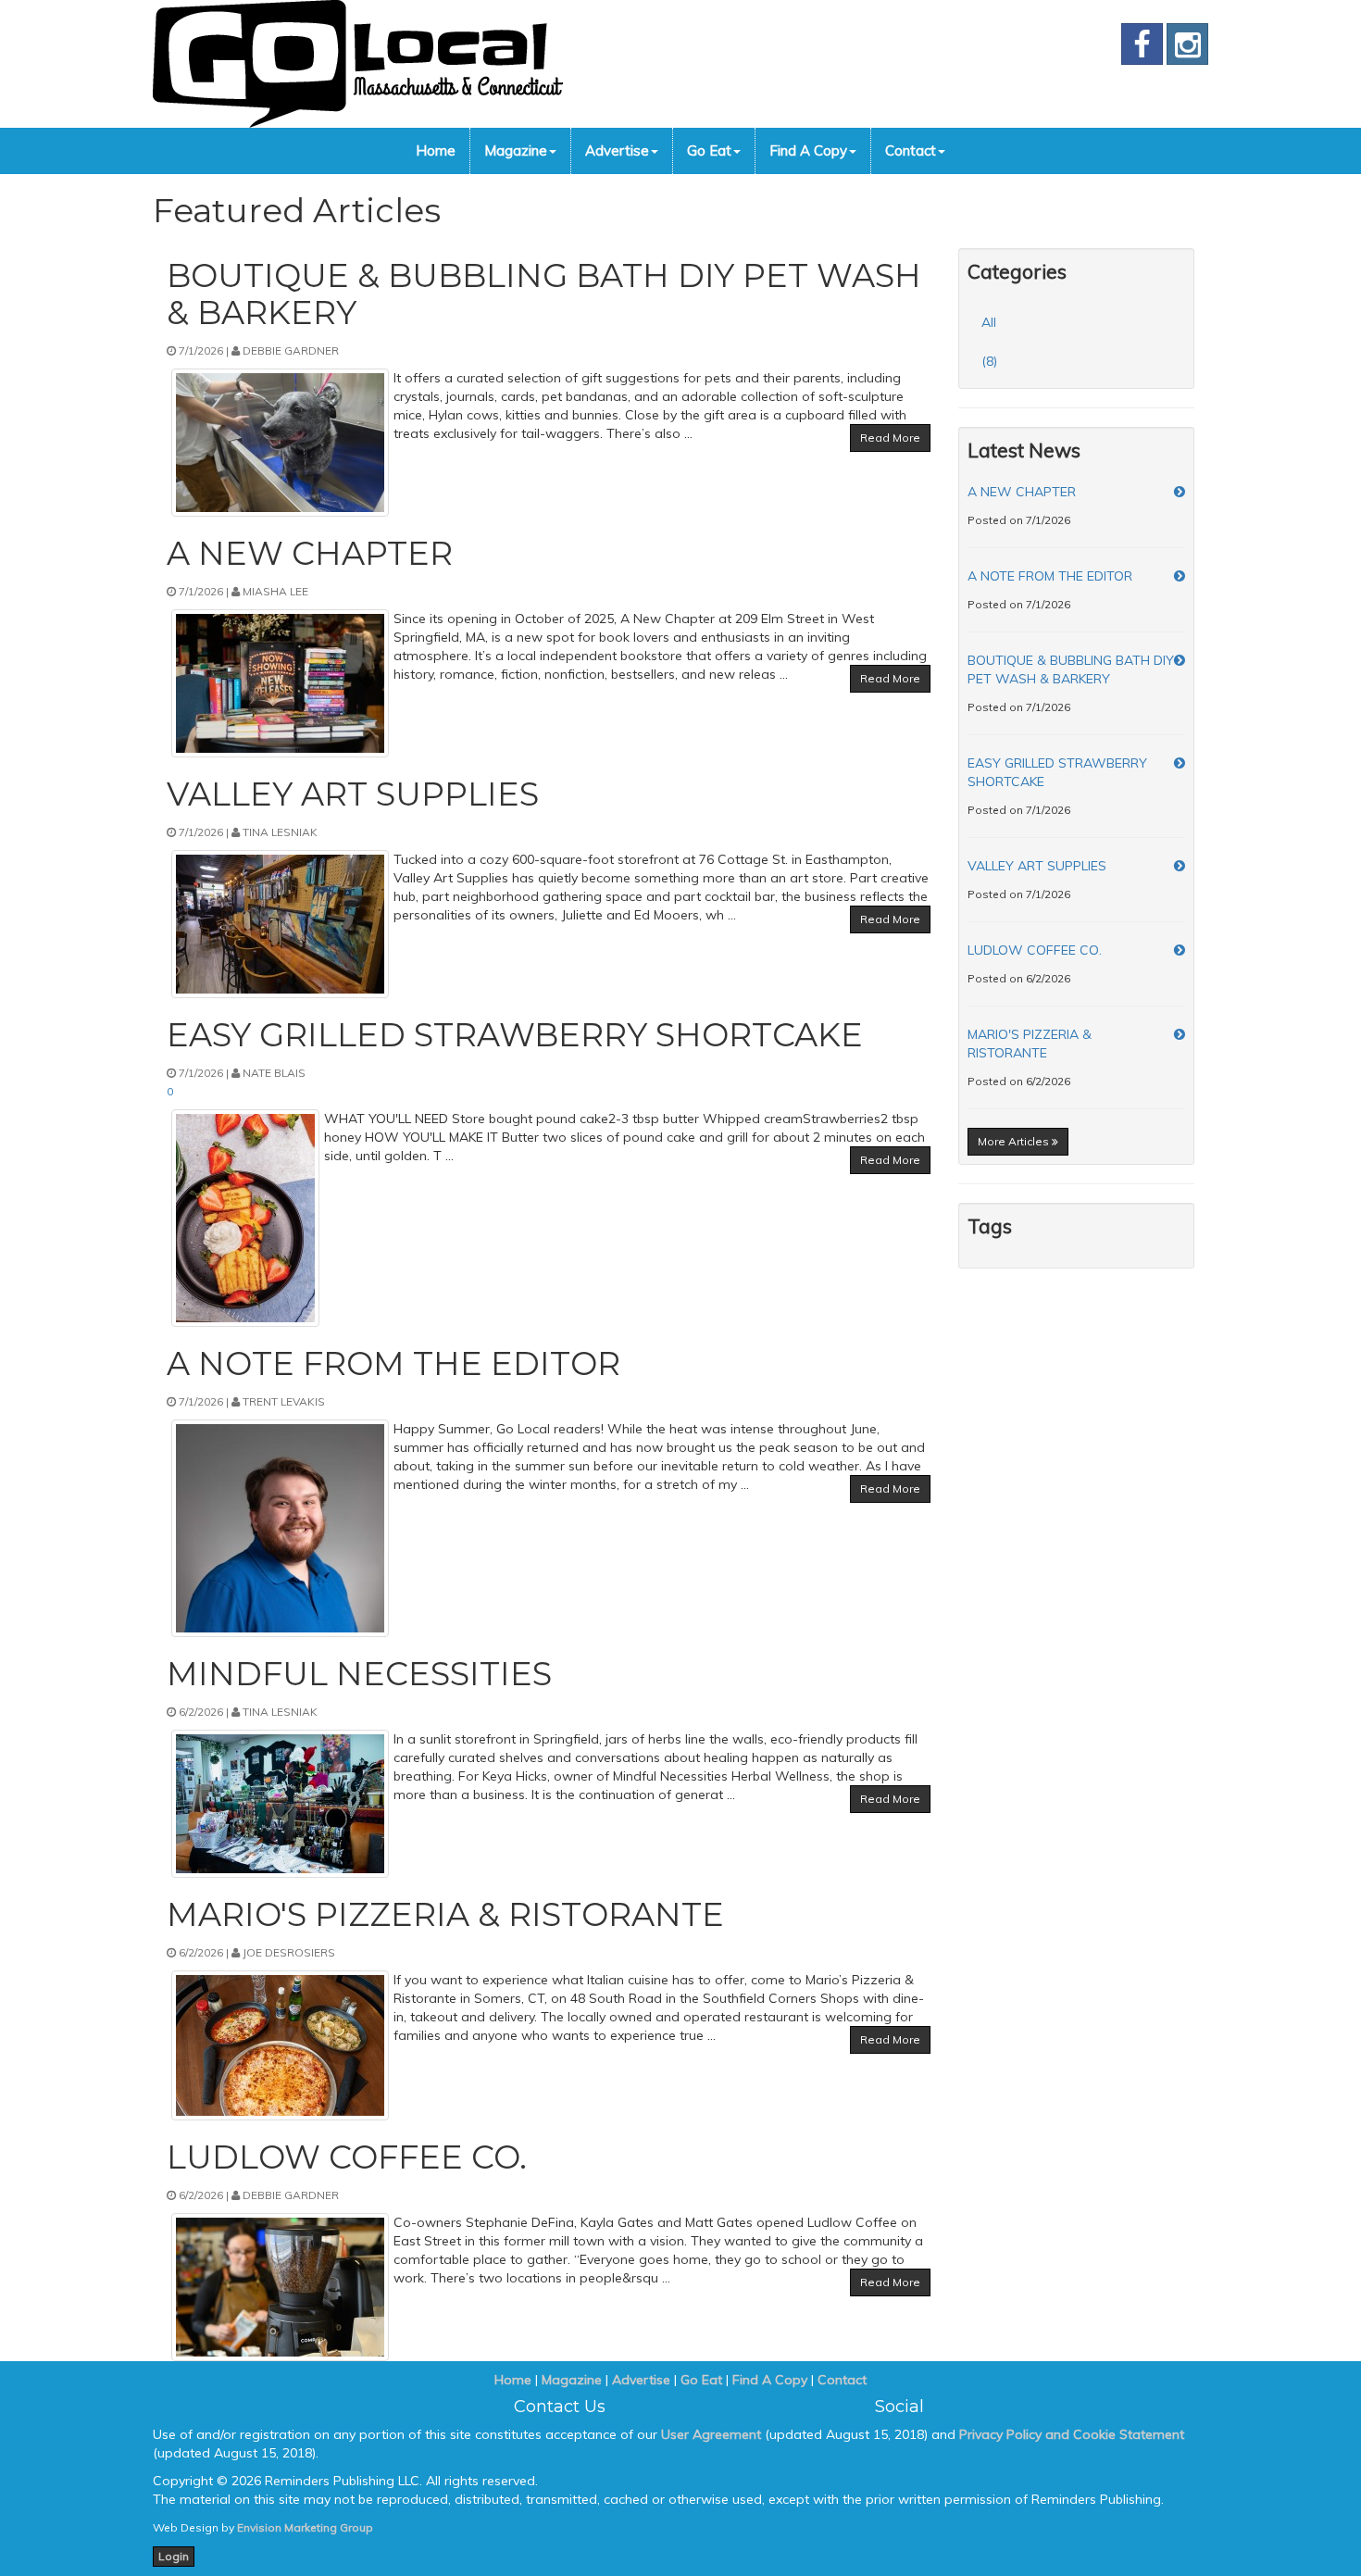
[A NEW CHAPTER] (1180, 492)
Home (436, 150)
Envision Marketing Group (305, 2527)
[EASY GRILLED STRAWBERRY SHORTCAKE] (1180, 763)
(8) (989, 361)
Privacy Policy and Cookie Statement (1072, 2434)
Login (174, 2556)
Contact (911, 150)
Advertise (617, 150)
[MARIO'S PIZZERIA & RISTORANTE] (1180, 1034)
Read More (890, 438)
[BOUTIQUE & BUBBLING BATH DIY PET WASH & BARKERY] (1180, 660)
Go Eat (709, 150)
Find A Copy (808, 150)
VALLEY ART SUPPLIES (1037, 866)
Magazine (516, 150)
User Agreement (711, 2434)
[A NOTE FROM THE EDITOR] (1180, 576)
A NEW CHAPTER (1022, 492)
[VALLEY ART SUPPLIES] (1180, 866)
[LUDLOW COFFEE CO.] (1180, 950)
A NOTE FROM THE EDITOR (1050, 576)
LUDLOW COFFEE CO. (1035, 950)
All (989, 322)
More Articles (1015, 1141)
